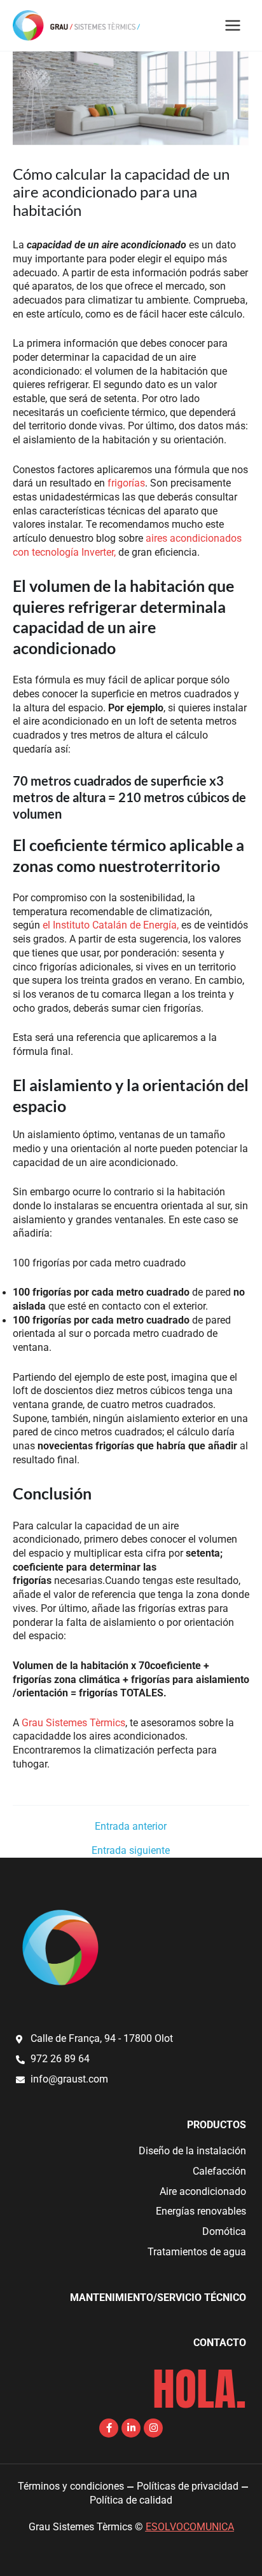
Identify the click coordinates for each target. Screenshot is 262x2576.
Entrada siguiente (131, 1851)
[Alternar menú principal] (233, 25)
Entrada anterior (131, 1827)
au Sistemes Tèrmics (79, 1723)
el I (49, 925)
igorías (130, 483)
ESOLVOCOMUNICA (190, 2527)
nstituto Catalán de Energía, (117, 925)
